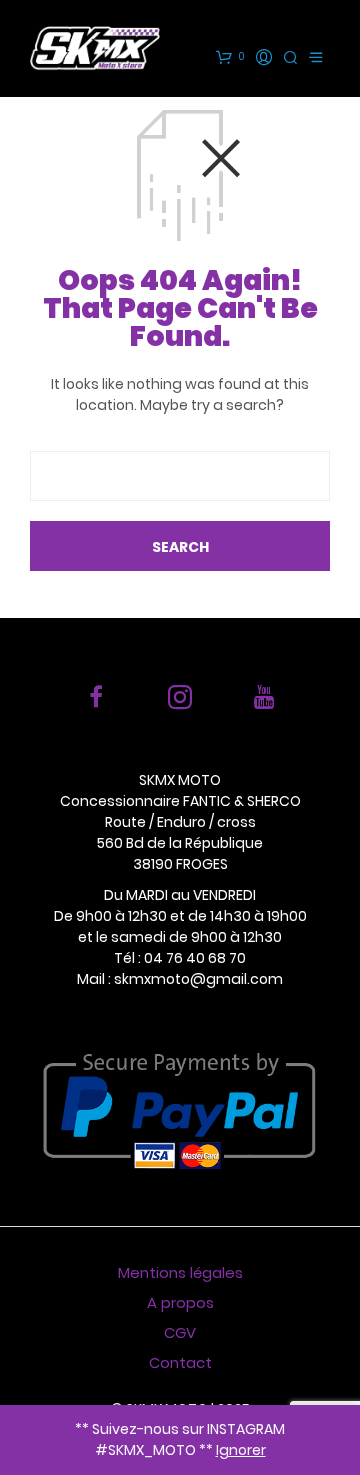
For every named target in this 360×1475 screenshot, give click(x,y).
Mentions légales (180, 1272)
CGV (180, 1332)
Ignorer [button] (241, 1450)
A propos (180, 1302)
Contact (180, 1362)
